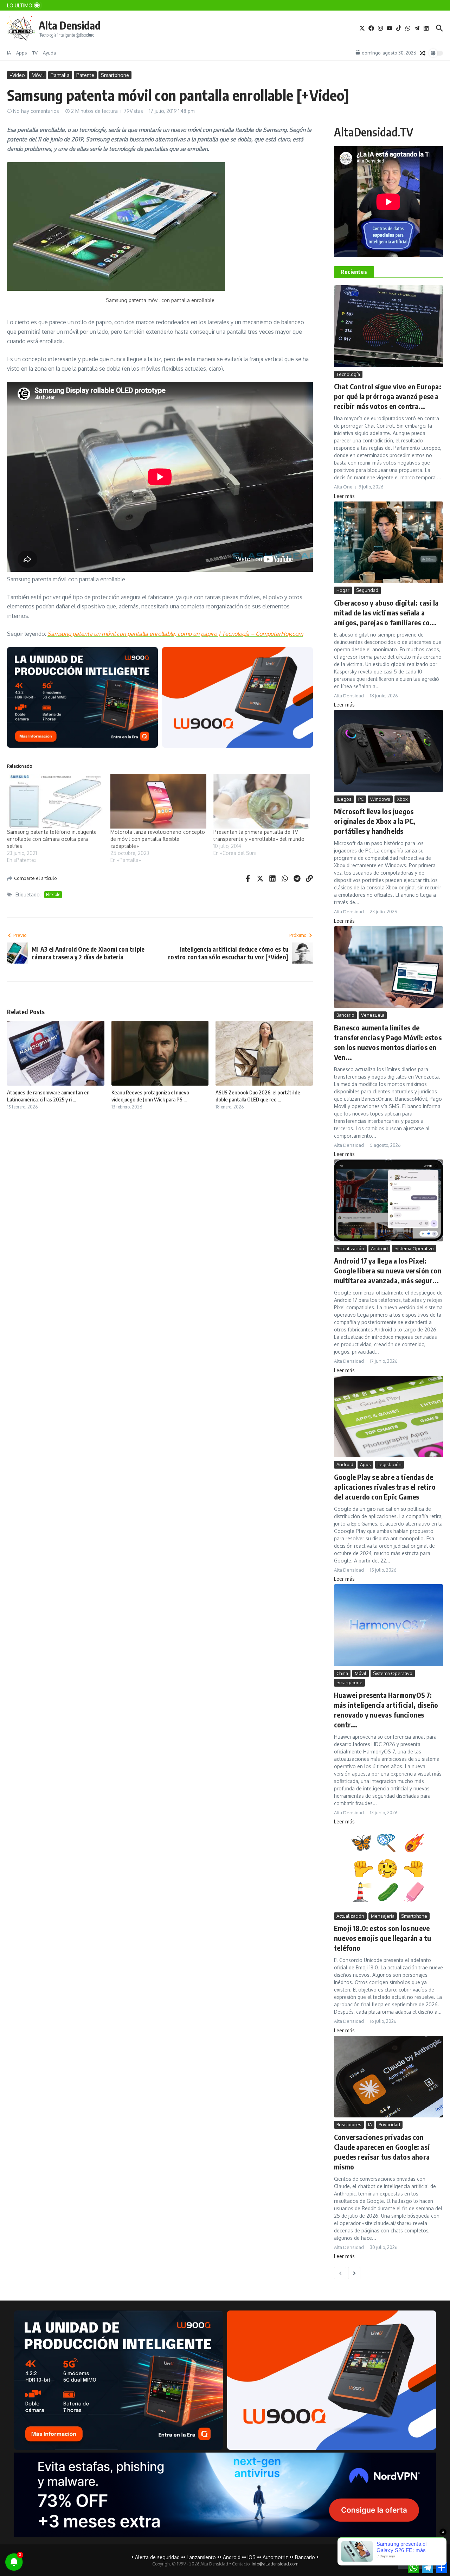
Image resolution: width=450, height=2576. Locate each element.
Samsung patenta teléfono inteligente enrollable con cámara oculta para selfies (52, 839)
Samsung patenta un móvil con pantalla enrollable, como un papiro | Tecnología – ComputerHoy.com (175, 634)
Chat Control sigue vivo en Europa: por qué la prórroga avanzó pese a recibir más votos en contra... (388, 396)
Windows (380, 799)
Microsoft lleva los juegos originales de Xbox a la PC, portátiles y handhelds (375, 821)
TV (35, 53)
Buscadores (349, 2124)
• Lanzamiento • (201, 2557)
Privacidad (389, 2124)
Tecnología (348, 374)
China (342, 1673)
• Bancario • (305, 2557)
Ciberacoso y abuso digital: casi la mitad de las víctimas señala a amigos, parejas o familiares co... (386, 612)
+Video (17, 75)
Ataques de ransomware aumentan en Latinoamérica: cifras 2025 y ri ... (48, 1096)
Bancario (345, 1015)
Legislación (390, 1464)
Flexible (53, 894)
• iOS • (252, 2557)
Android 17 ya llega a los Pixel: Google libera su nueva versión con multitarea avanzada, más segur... (388, 1270)
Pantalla (60, 75)
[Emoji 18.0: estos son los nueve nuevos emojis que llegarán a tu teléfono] (388, 1868)
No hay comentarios (36, 111)
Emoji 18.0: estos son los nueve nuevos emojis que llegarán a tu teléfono (382, 1938)
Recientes (354, 272)
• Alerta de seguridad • (157, 2557)
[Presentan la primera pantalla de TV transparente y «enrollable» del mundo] (262, 801)
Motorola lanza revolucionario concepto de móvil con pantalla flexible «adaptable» (158, 839)
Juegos (344, 799)
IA (9, 53)
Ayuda (49, 53)
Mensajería (383, 1916)
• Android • (232, 2557)
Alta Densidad (70, 25)
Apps (22, 53)
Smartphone (115, 75)
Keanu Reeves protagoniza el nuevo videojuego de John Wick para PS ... (150, 1096)
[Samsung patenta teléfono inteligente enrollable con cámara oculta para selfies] (55, 801)
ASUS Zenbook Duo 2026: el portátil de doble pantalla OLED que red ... (258, 1096)
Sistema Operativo (414, 1248)
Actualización (350, 1248)
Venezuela (373, 1015)
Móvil (38, 75)
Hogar (343, 590)
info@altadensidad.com (275, 2564)
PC (361, 799)
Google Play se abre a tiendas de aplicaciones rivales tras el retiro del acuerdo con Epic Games (385, 1487)
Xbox (402, 799)
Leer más (344, 496)
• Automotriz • (275, 2557)
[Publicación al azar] (423, 53)
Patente (85, 75)
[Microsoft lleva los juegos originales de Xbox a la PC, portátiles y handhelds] (388, 751)
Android (379, 1248)
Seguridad (367, 590)
